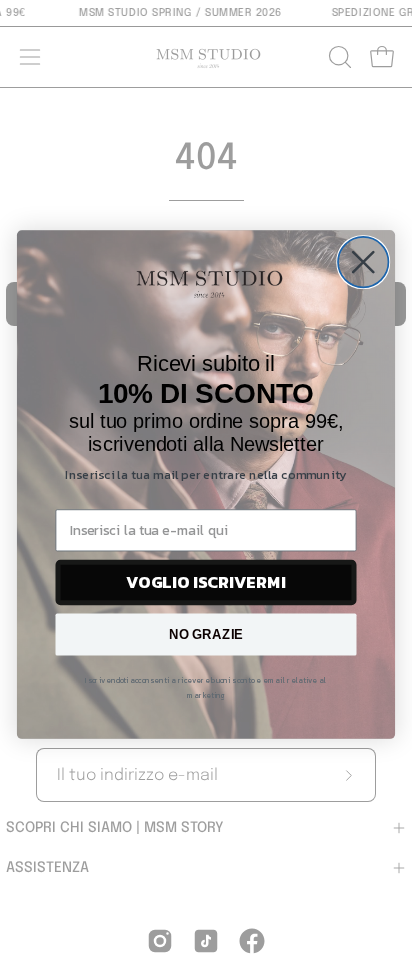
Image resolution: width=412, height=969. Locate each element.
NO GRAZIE (206, 634)
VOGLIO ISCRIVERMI (206, 582)
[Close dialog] (363, 262)
